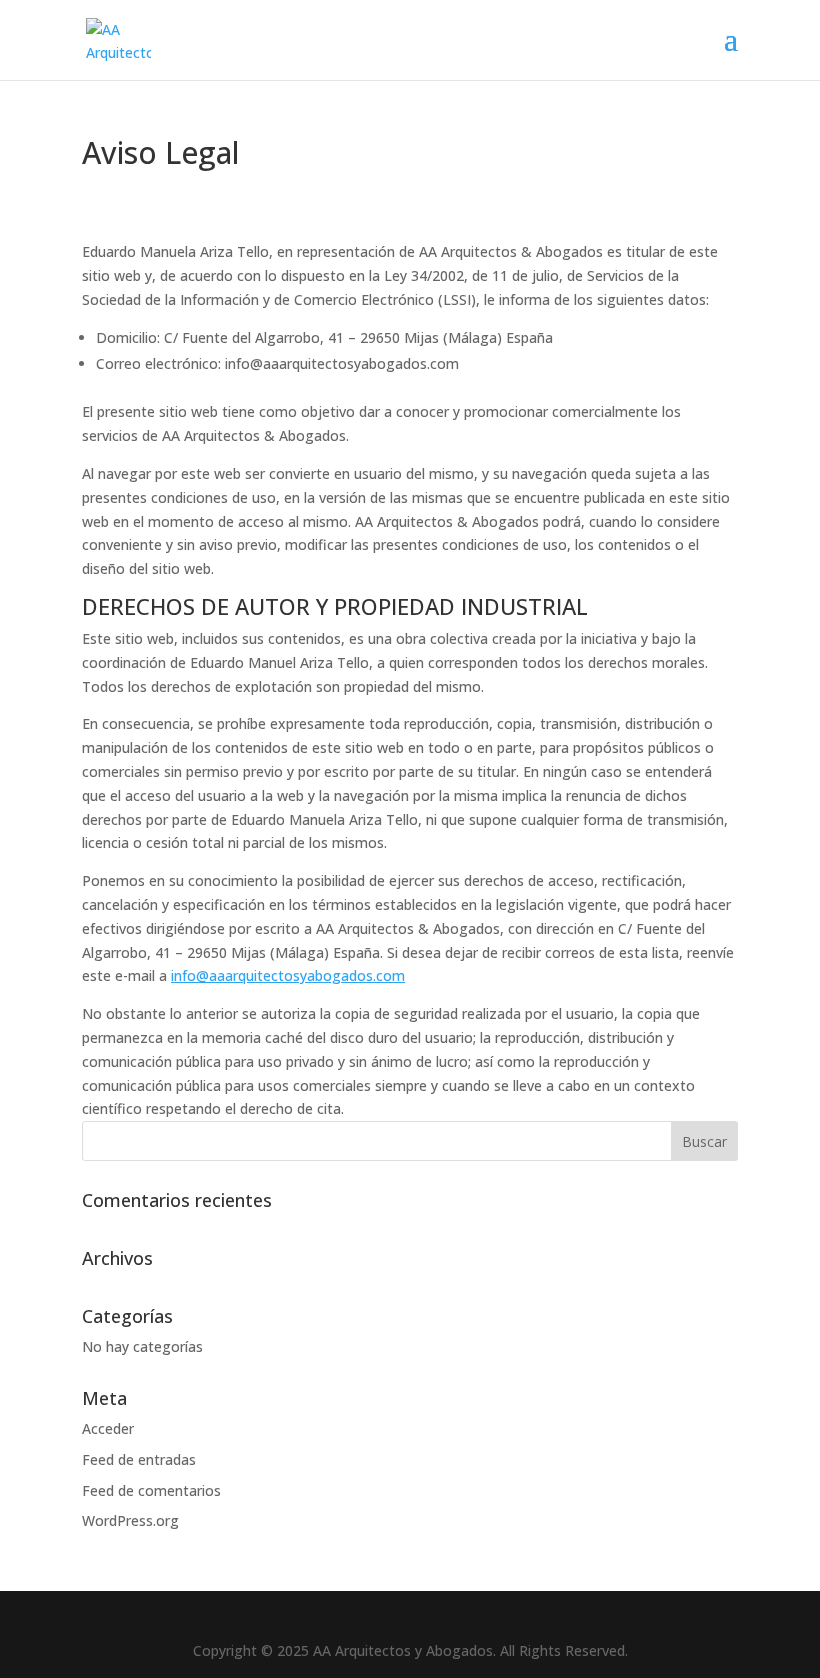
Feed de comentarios (151, 1490)
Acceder (108, 1428)
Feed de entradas (139, 1459)
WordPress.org (130, 1520)
